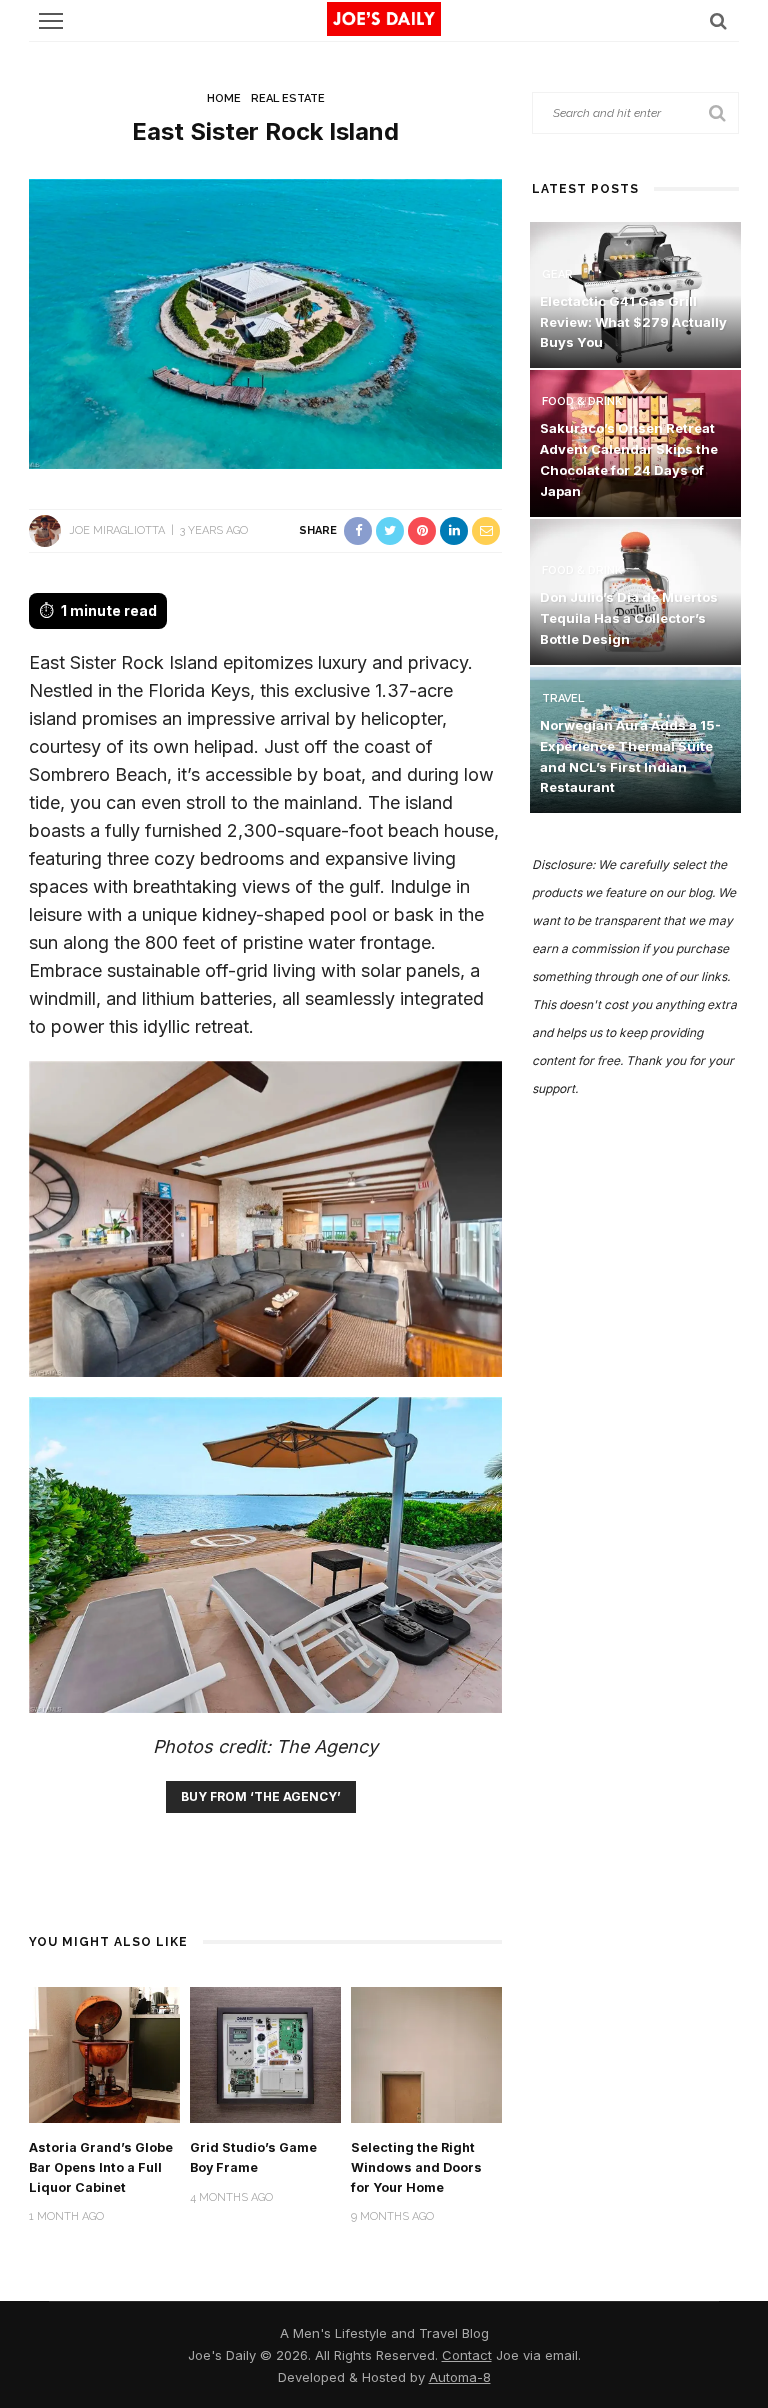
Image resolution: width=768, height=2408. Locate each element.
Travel (563, 698)
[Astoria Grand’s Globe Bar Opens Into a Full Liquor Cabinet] (104, 2053)
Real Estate (288, 98)
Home (224, 98)
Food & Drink (582, 401)
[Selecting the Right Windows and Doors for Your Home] (426, 2053)
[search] (718, 20)
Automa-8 (460, 2377)
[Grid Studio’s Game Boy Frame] (265, 2053)
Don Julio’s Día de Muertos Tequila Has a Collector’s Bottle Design (629, 618)
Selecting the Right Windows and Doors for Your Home (416, 2167)
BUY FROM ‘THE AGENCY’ (261, 1796)
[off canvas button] (51, 21)
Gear (557, 274)
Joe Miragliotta (117, 530)
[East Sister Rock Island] (265, 322)
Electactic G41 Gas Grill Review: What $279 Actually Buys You (633, 322)
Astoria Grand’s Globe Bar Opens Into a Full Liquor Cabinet (101, 2167)
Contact (467, 2355)
